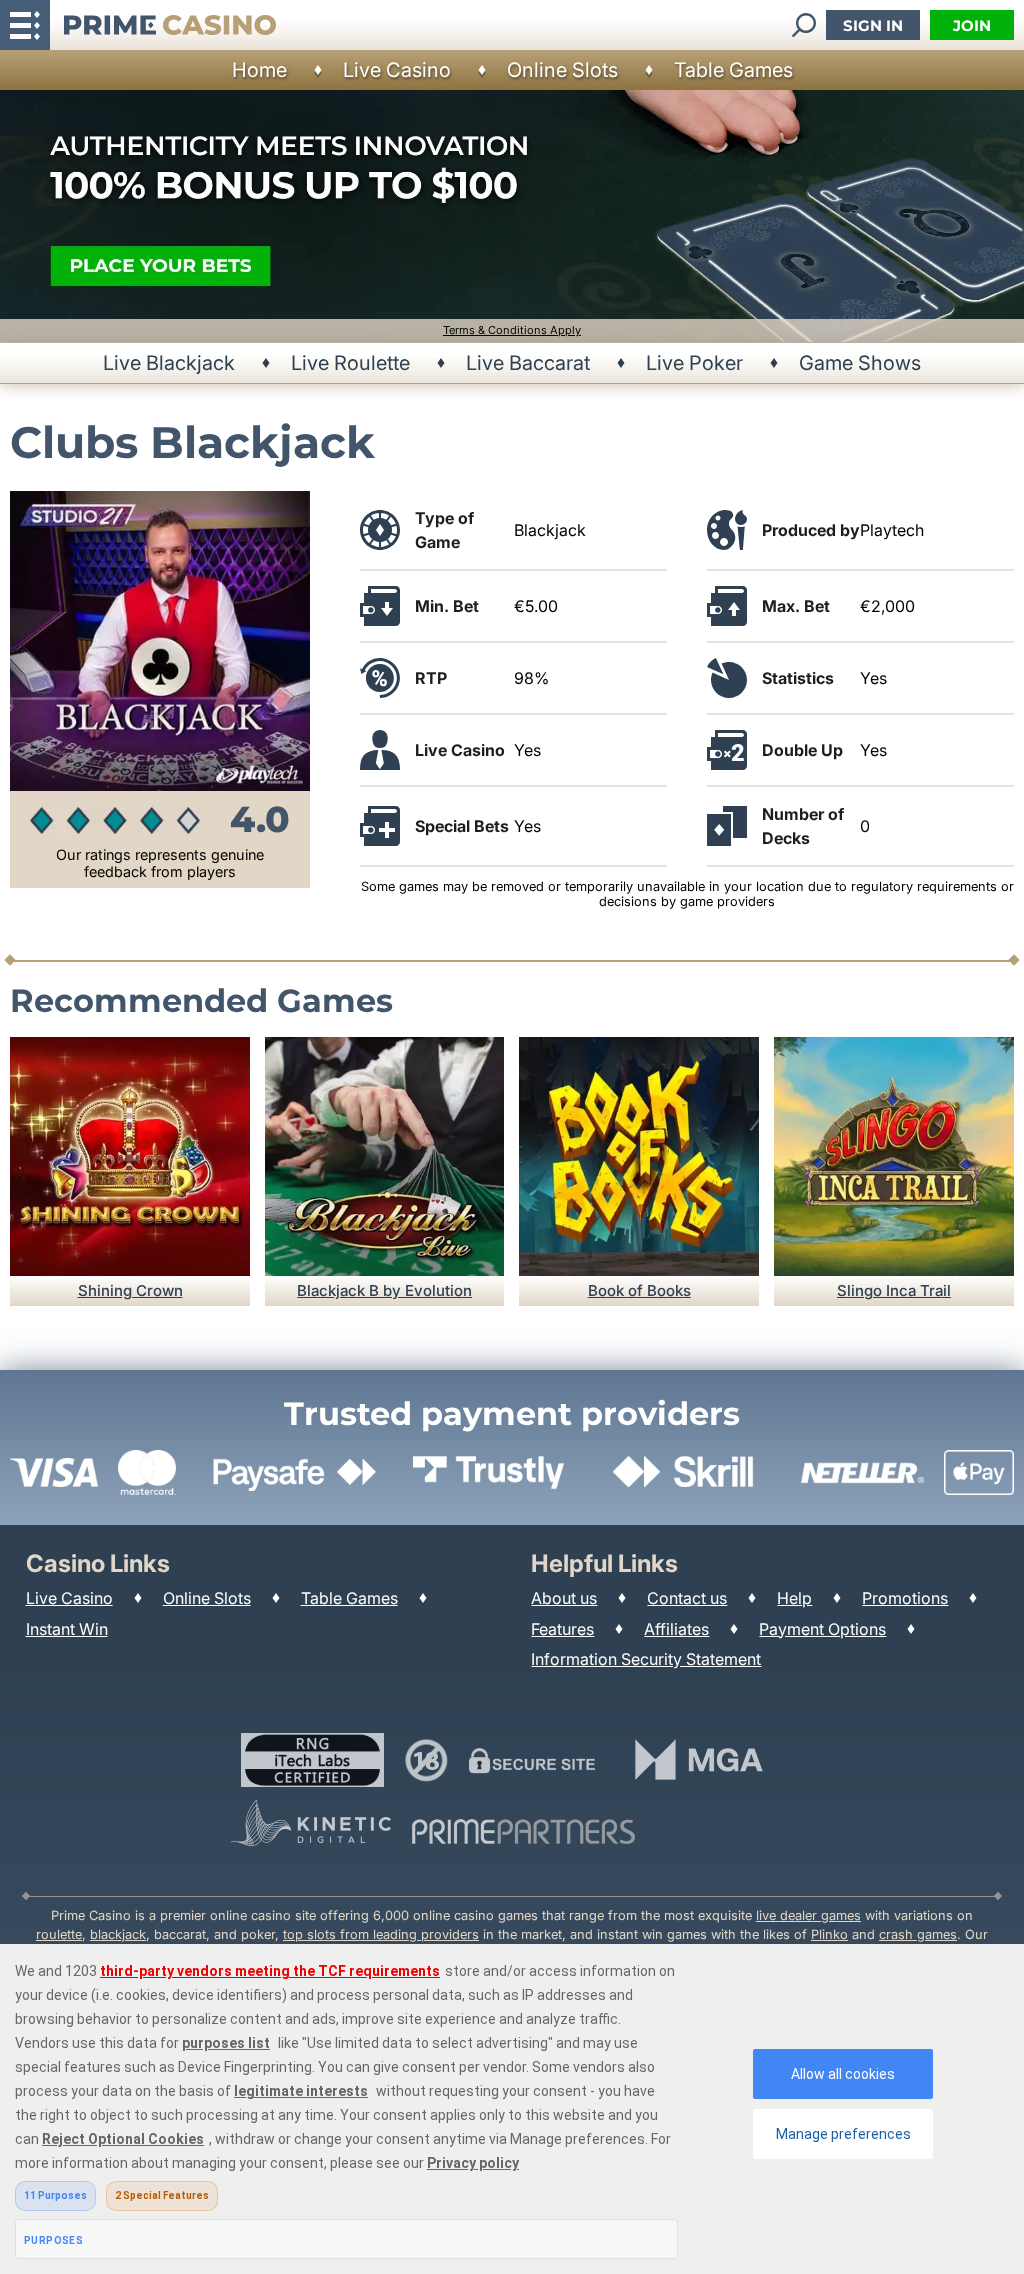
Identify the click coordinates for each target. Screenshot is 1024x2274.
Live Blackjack (169, 363)
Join (972, 25)
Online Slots (562, 70)
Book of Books (639, 1290)
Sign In (873, 25)
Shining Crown (130, 1290)
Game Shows (860, 363)
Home (259, 70)
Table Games (733, 70)
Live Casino (397, 70)
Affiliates (676, 1629)
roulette (59, 1934)
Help (794, 1598)
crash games (918, 1934)
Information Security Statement (646, 1659)
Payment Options (822, 1629)
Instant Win (67, 1629)
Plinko (829, 1934)
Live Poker (694, 363)
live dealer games (808, 1915)
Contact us (687, 1598)
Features (562, 1629)
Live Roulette (350, 363)
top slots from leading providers (381, 1934)
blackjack (118, 1934)
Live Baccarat (528, 363)
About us (564, 1598)
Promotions (905, 1598)
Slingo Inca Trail (894, 1290)
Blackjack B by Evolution (384, 1290)
